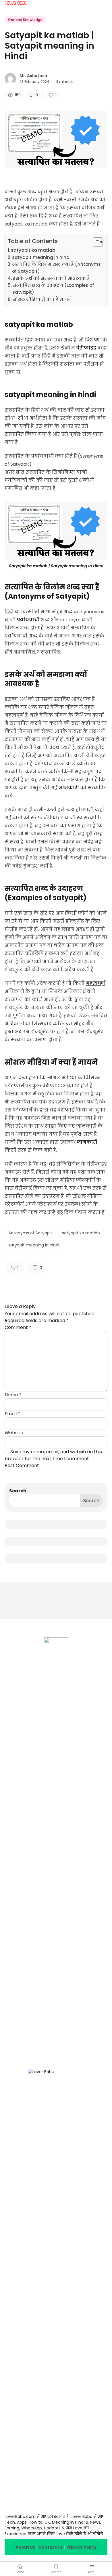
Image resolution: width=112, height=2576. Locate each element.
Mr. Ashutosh (33, 76)
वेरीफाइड (86, 348)
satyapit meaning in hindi (41, 257)
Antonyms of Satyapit (30, 1233)
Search (18, 1491)
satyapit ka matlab (33, 250)
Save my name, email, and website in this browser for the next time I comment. (53, 1455)
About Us (25, 2547)
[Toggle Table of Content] (95, 242)
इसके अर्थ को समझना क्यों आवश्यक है (51, 278)
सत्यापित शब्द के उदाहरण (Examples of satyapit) (53, 289)
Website (14, 1433)
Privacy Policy (81, 2547)
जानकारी (69, 788)
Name (13, 1395)
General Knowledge (25, 20)
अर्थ (33, 418)
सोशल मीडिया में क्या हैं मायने (42, 299)
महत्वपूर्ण (95, 983)
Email (12, 1414)
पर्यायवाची (28, 620)
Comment (18, 1327)
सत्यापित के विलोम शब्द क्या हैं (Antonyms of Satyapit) (56, 268)
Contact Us (51, 2547)
